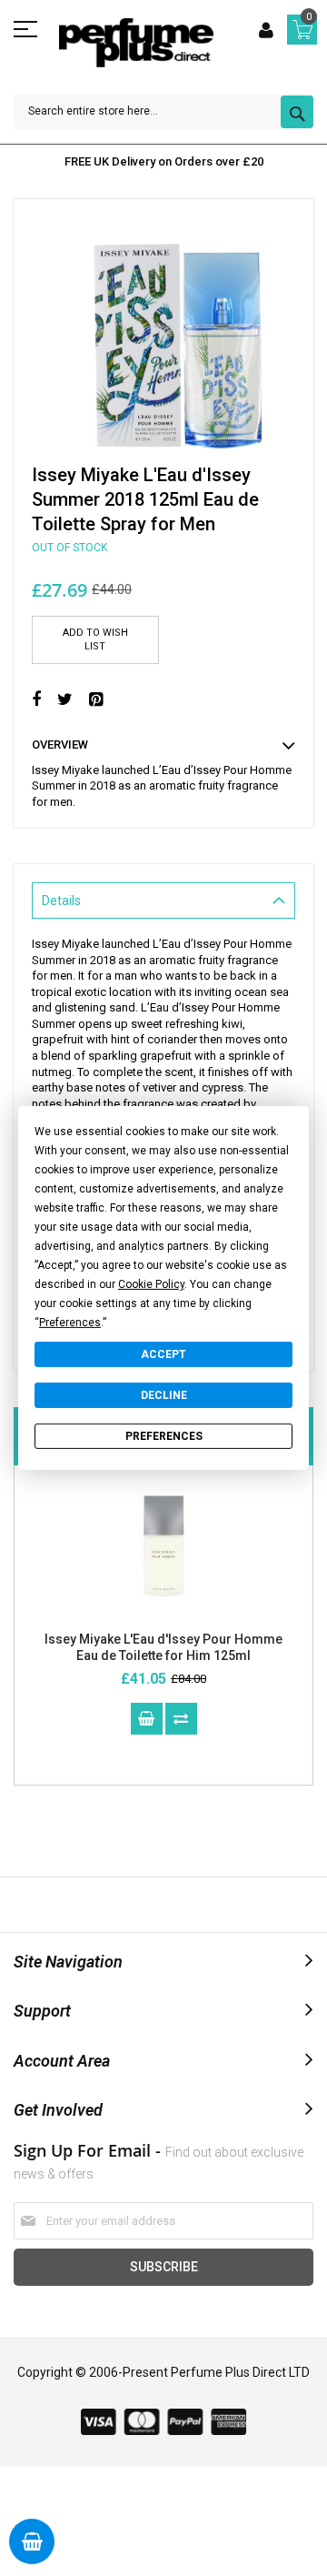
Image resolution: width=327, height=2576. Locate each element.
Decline (164, 1395)
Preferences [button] (70, 1323)
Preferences (164, 1436)
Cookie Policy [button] (151, 1284)
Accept (163, 1354)
